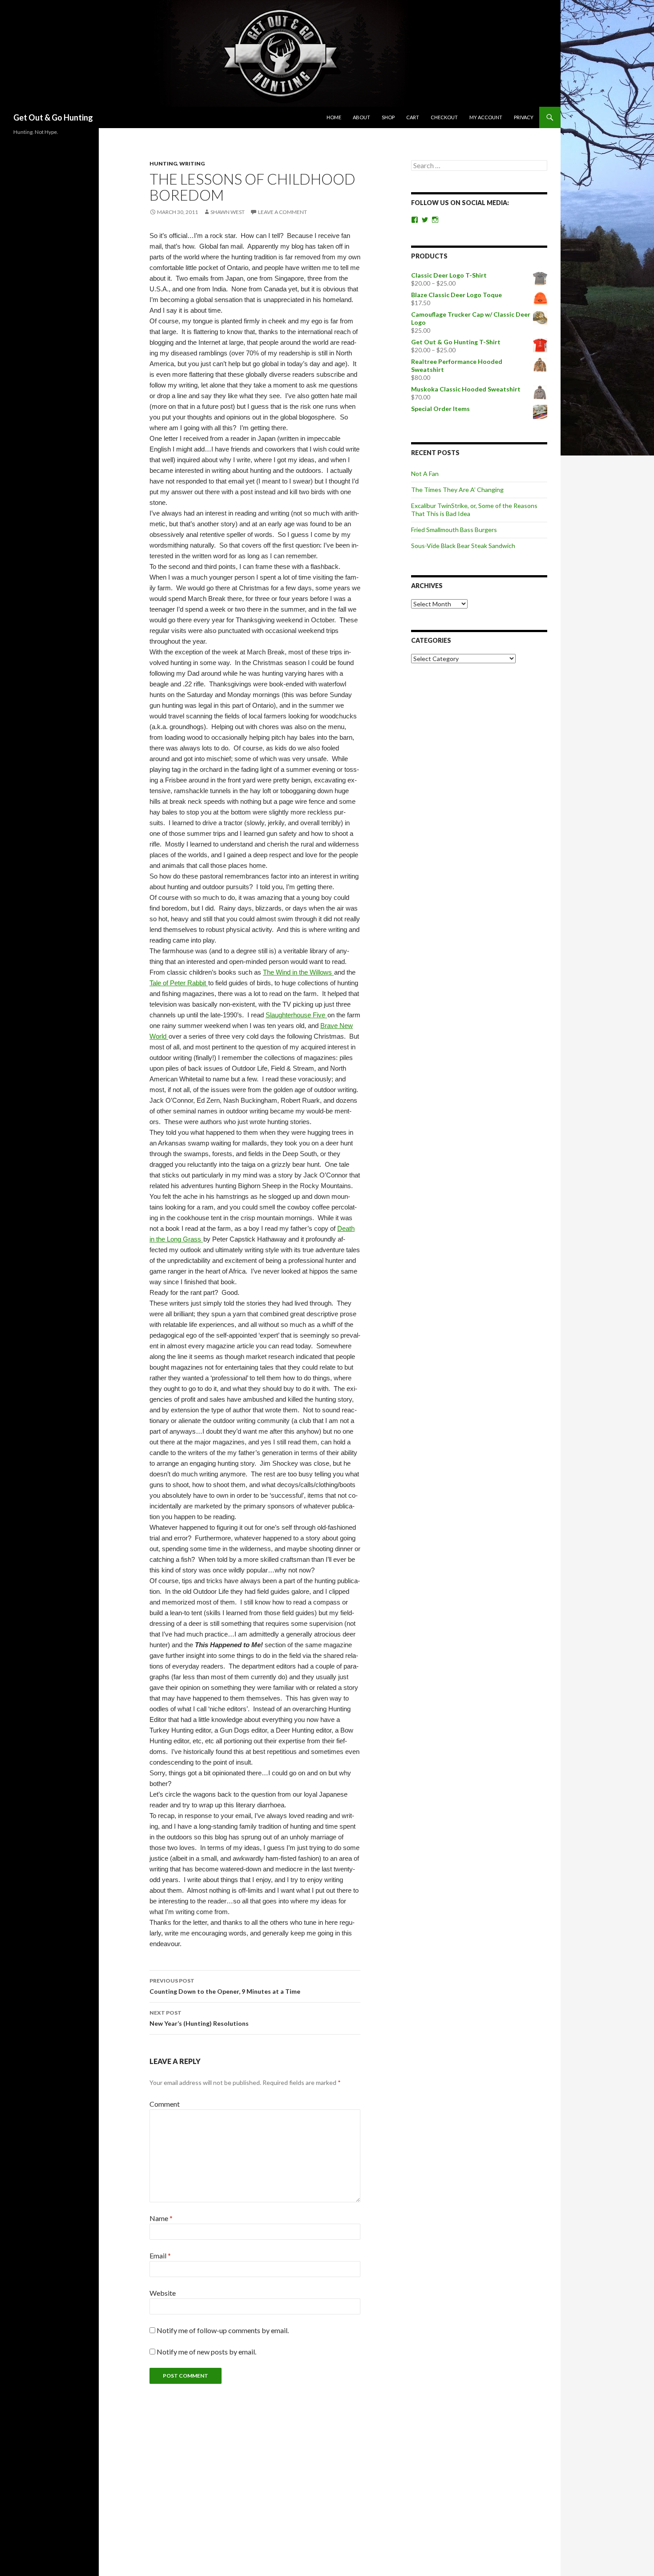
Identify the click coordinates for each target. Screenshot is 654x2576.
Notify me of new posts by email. (206, 2352)
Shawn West (228, 212)
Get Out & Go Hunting (53, 117)
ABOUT (361, 117)
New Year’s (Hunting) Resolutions (199, 2018)
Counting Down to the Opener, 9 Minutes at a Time (225, 1986)
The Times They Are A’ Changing (457, 490)
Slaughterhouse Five (296, 1015)
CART (413, 117)
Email (160, 2256)
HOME (334, 117)
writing (192, 163)
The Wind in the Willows (298, 972)
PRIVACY (524, 117)
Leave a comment (283, 212)
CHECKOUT (444, 117)
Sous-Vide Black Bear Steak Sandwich (463, 546)
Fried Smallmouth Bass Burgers (454, 530)
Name (161, 2218)
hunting (163, 163)
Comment (165, 2104)
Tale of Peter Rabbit (179, 983)
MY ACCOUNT (486, 117)
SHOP (388, 117)
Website (163, 2293)
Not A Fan (425, 474)
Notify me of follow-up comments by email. (223, 2330)
